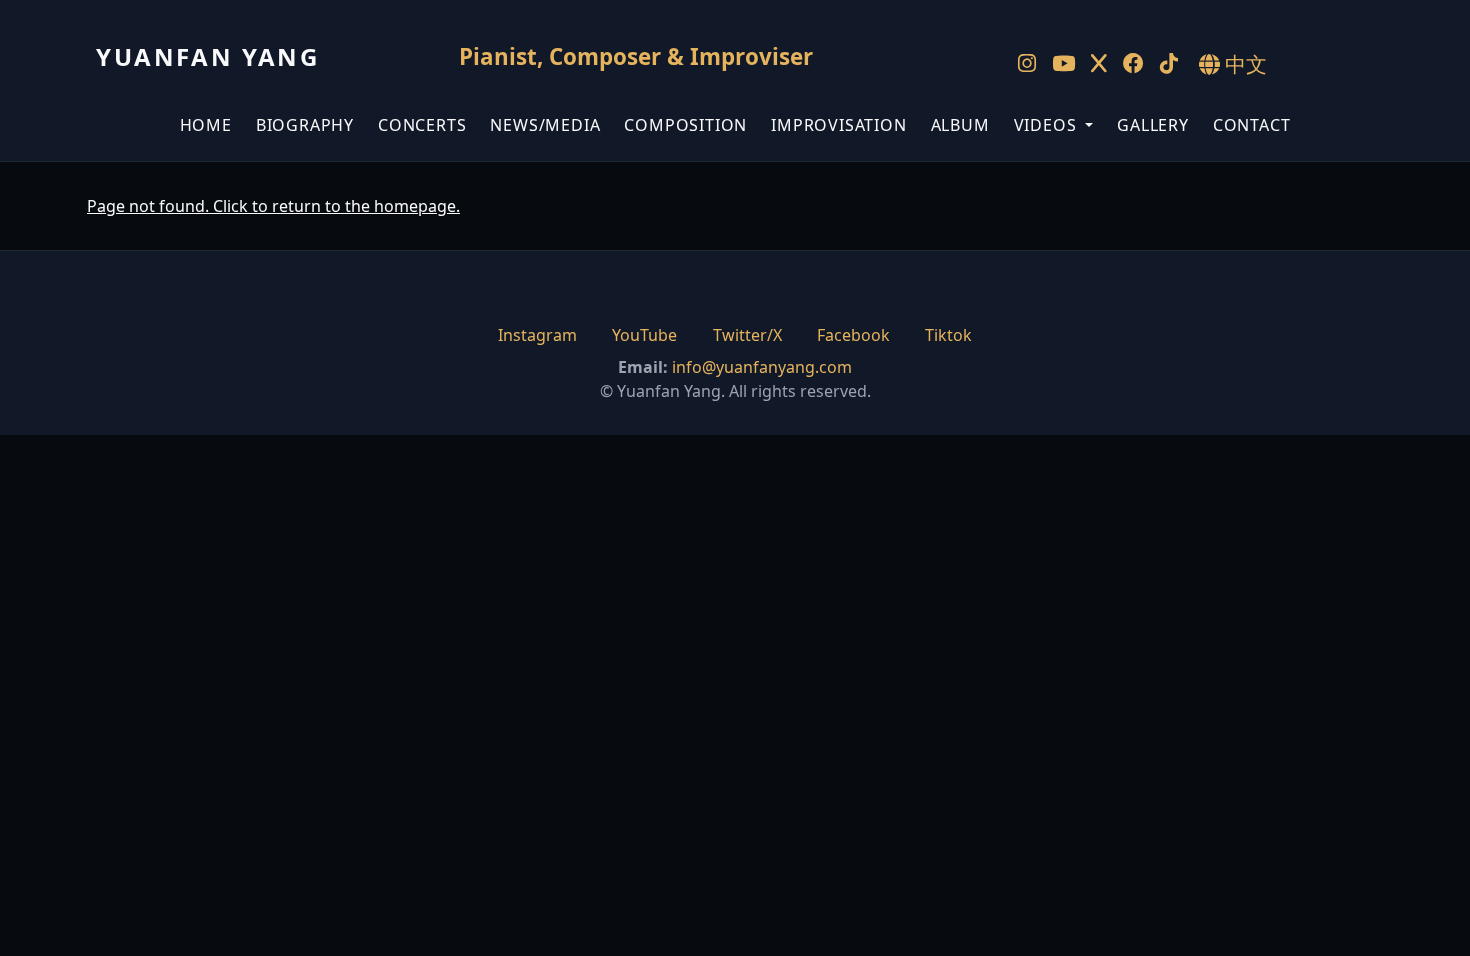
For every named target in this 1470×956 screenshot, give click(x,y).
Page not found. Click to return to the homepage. (273, 206)
